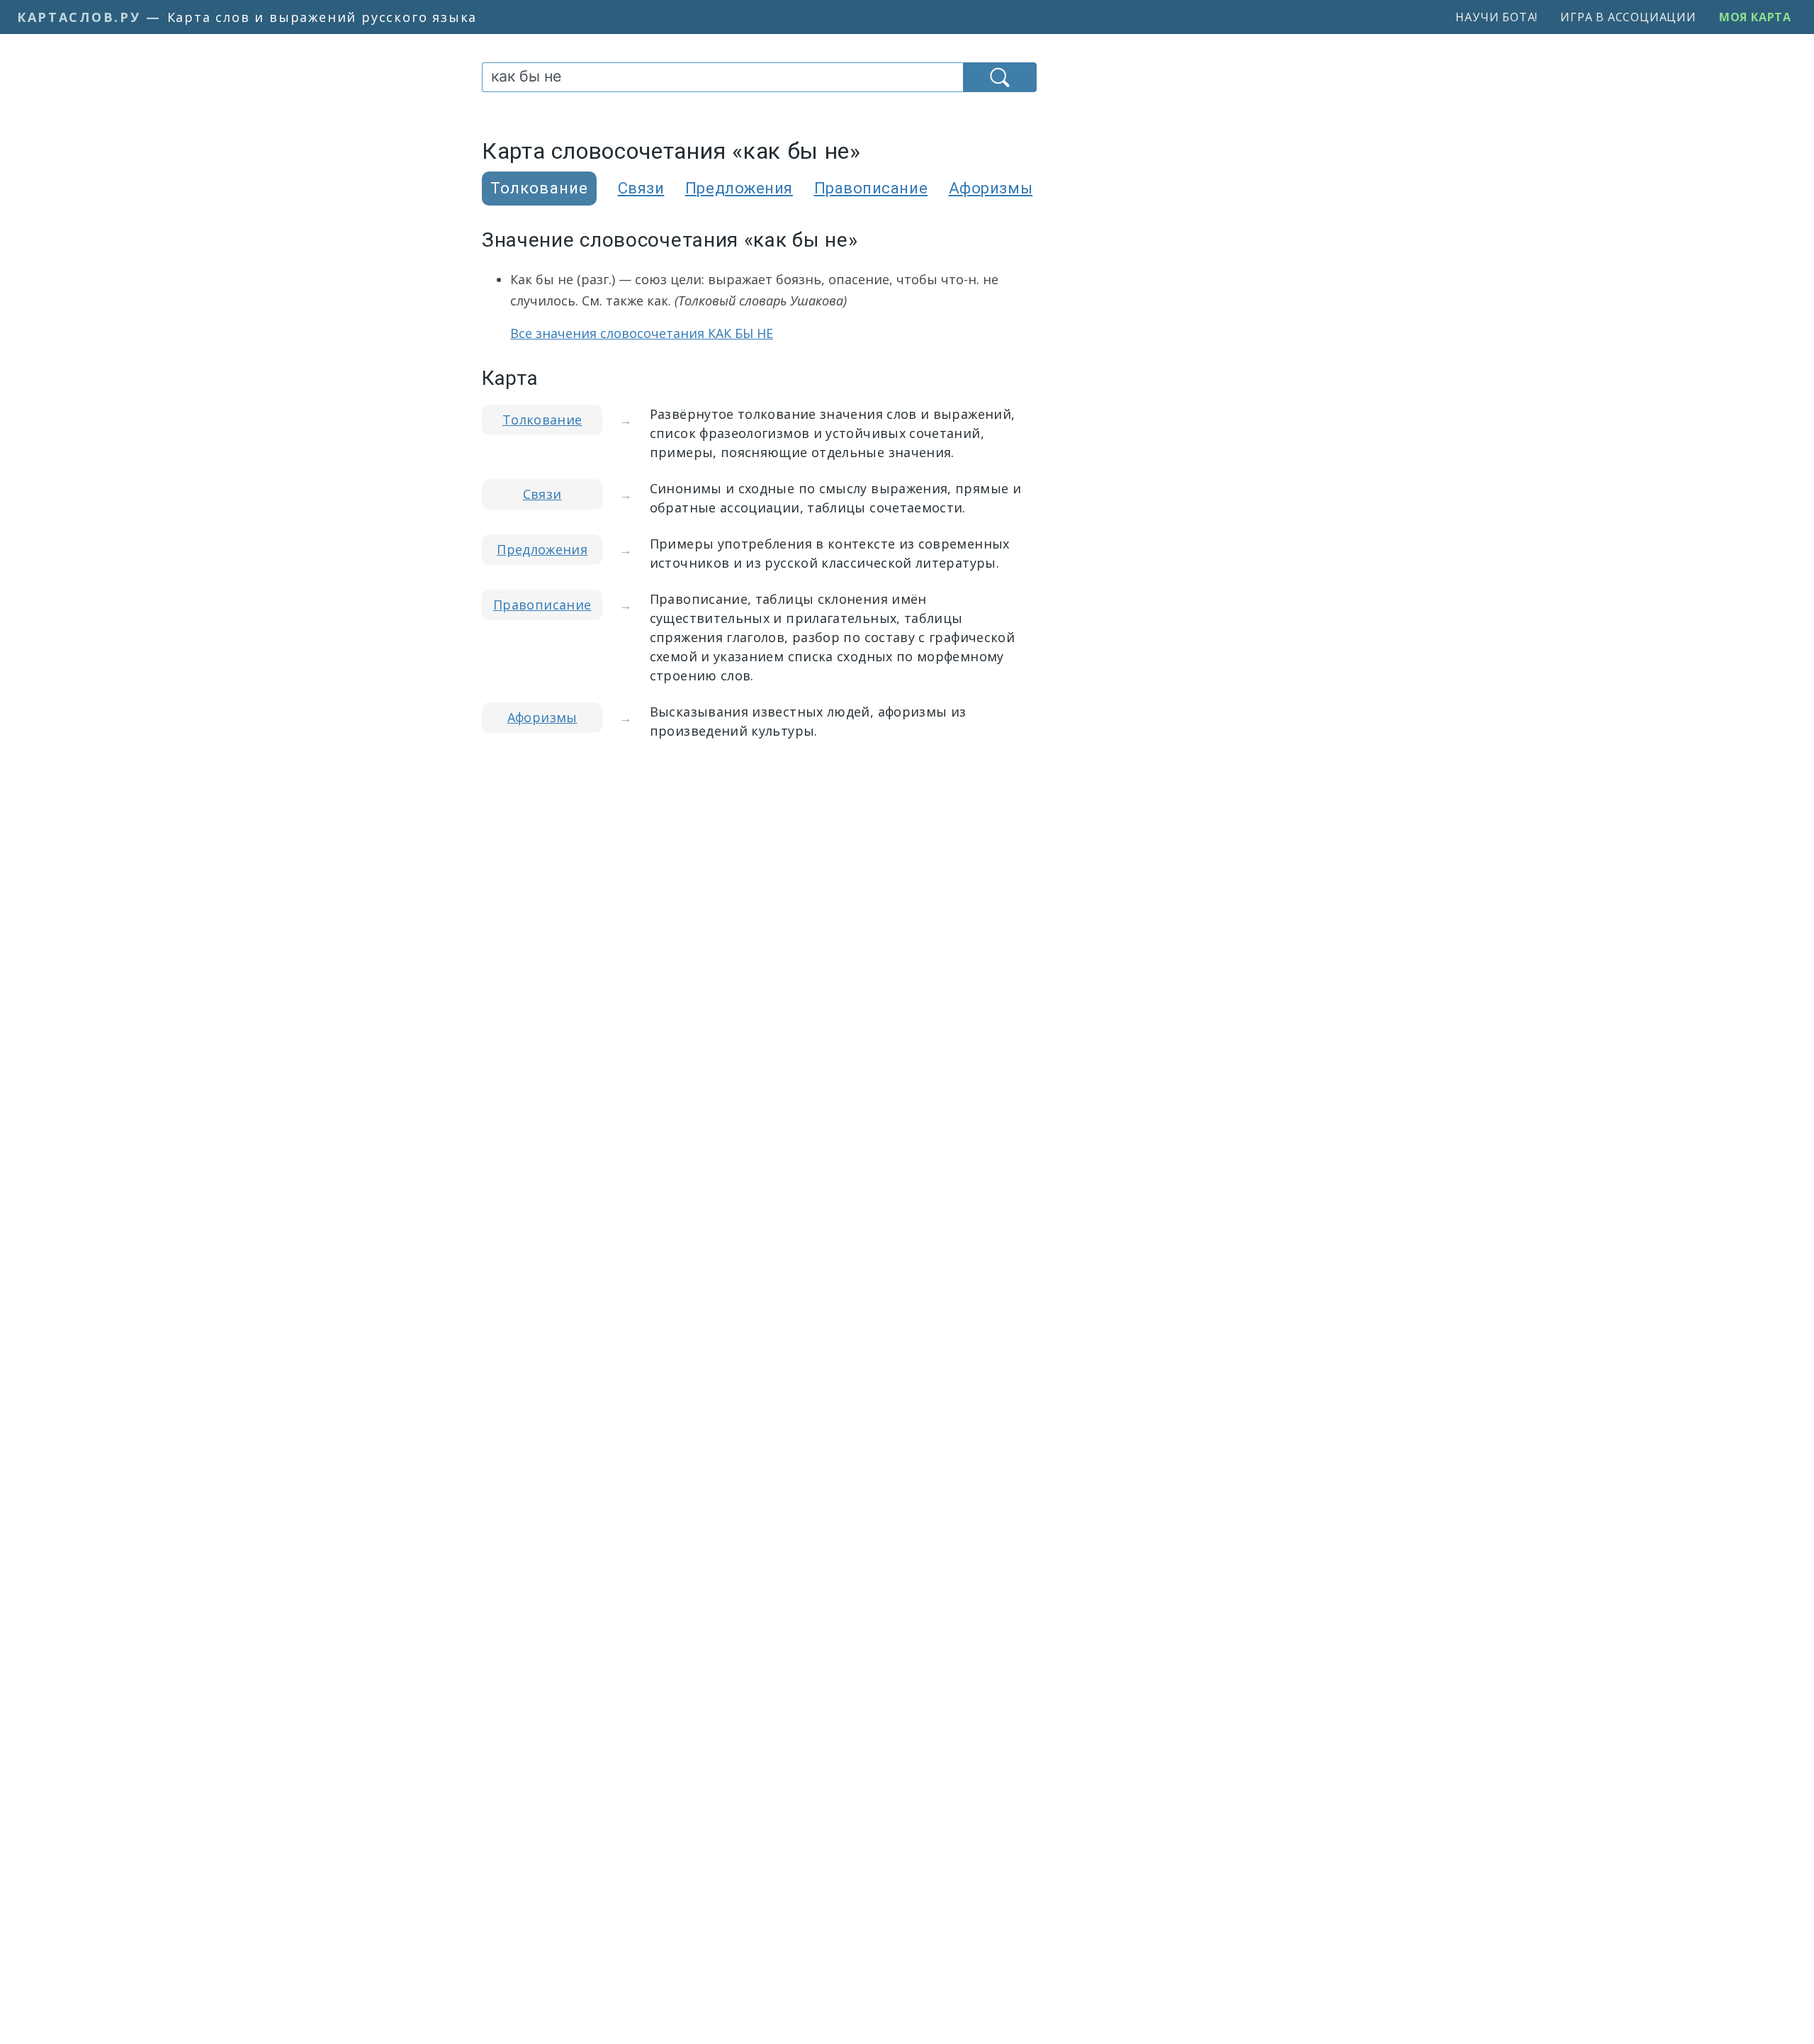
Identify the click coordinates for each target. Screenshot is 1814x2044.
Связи (641, 188)
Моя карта (1755, 17)
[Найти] (1000, 77)
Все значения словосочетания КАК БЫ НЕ (642, 333)
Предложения (739, 188)
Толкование (542, 420)
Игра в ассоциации (1628, 17)
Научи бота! (1497, 17)
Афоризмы (991, 188)
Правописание (871, 188)
